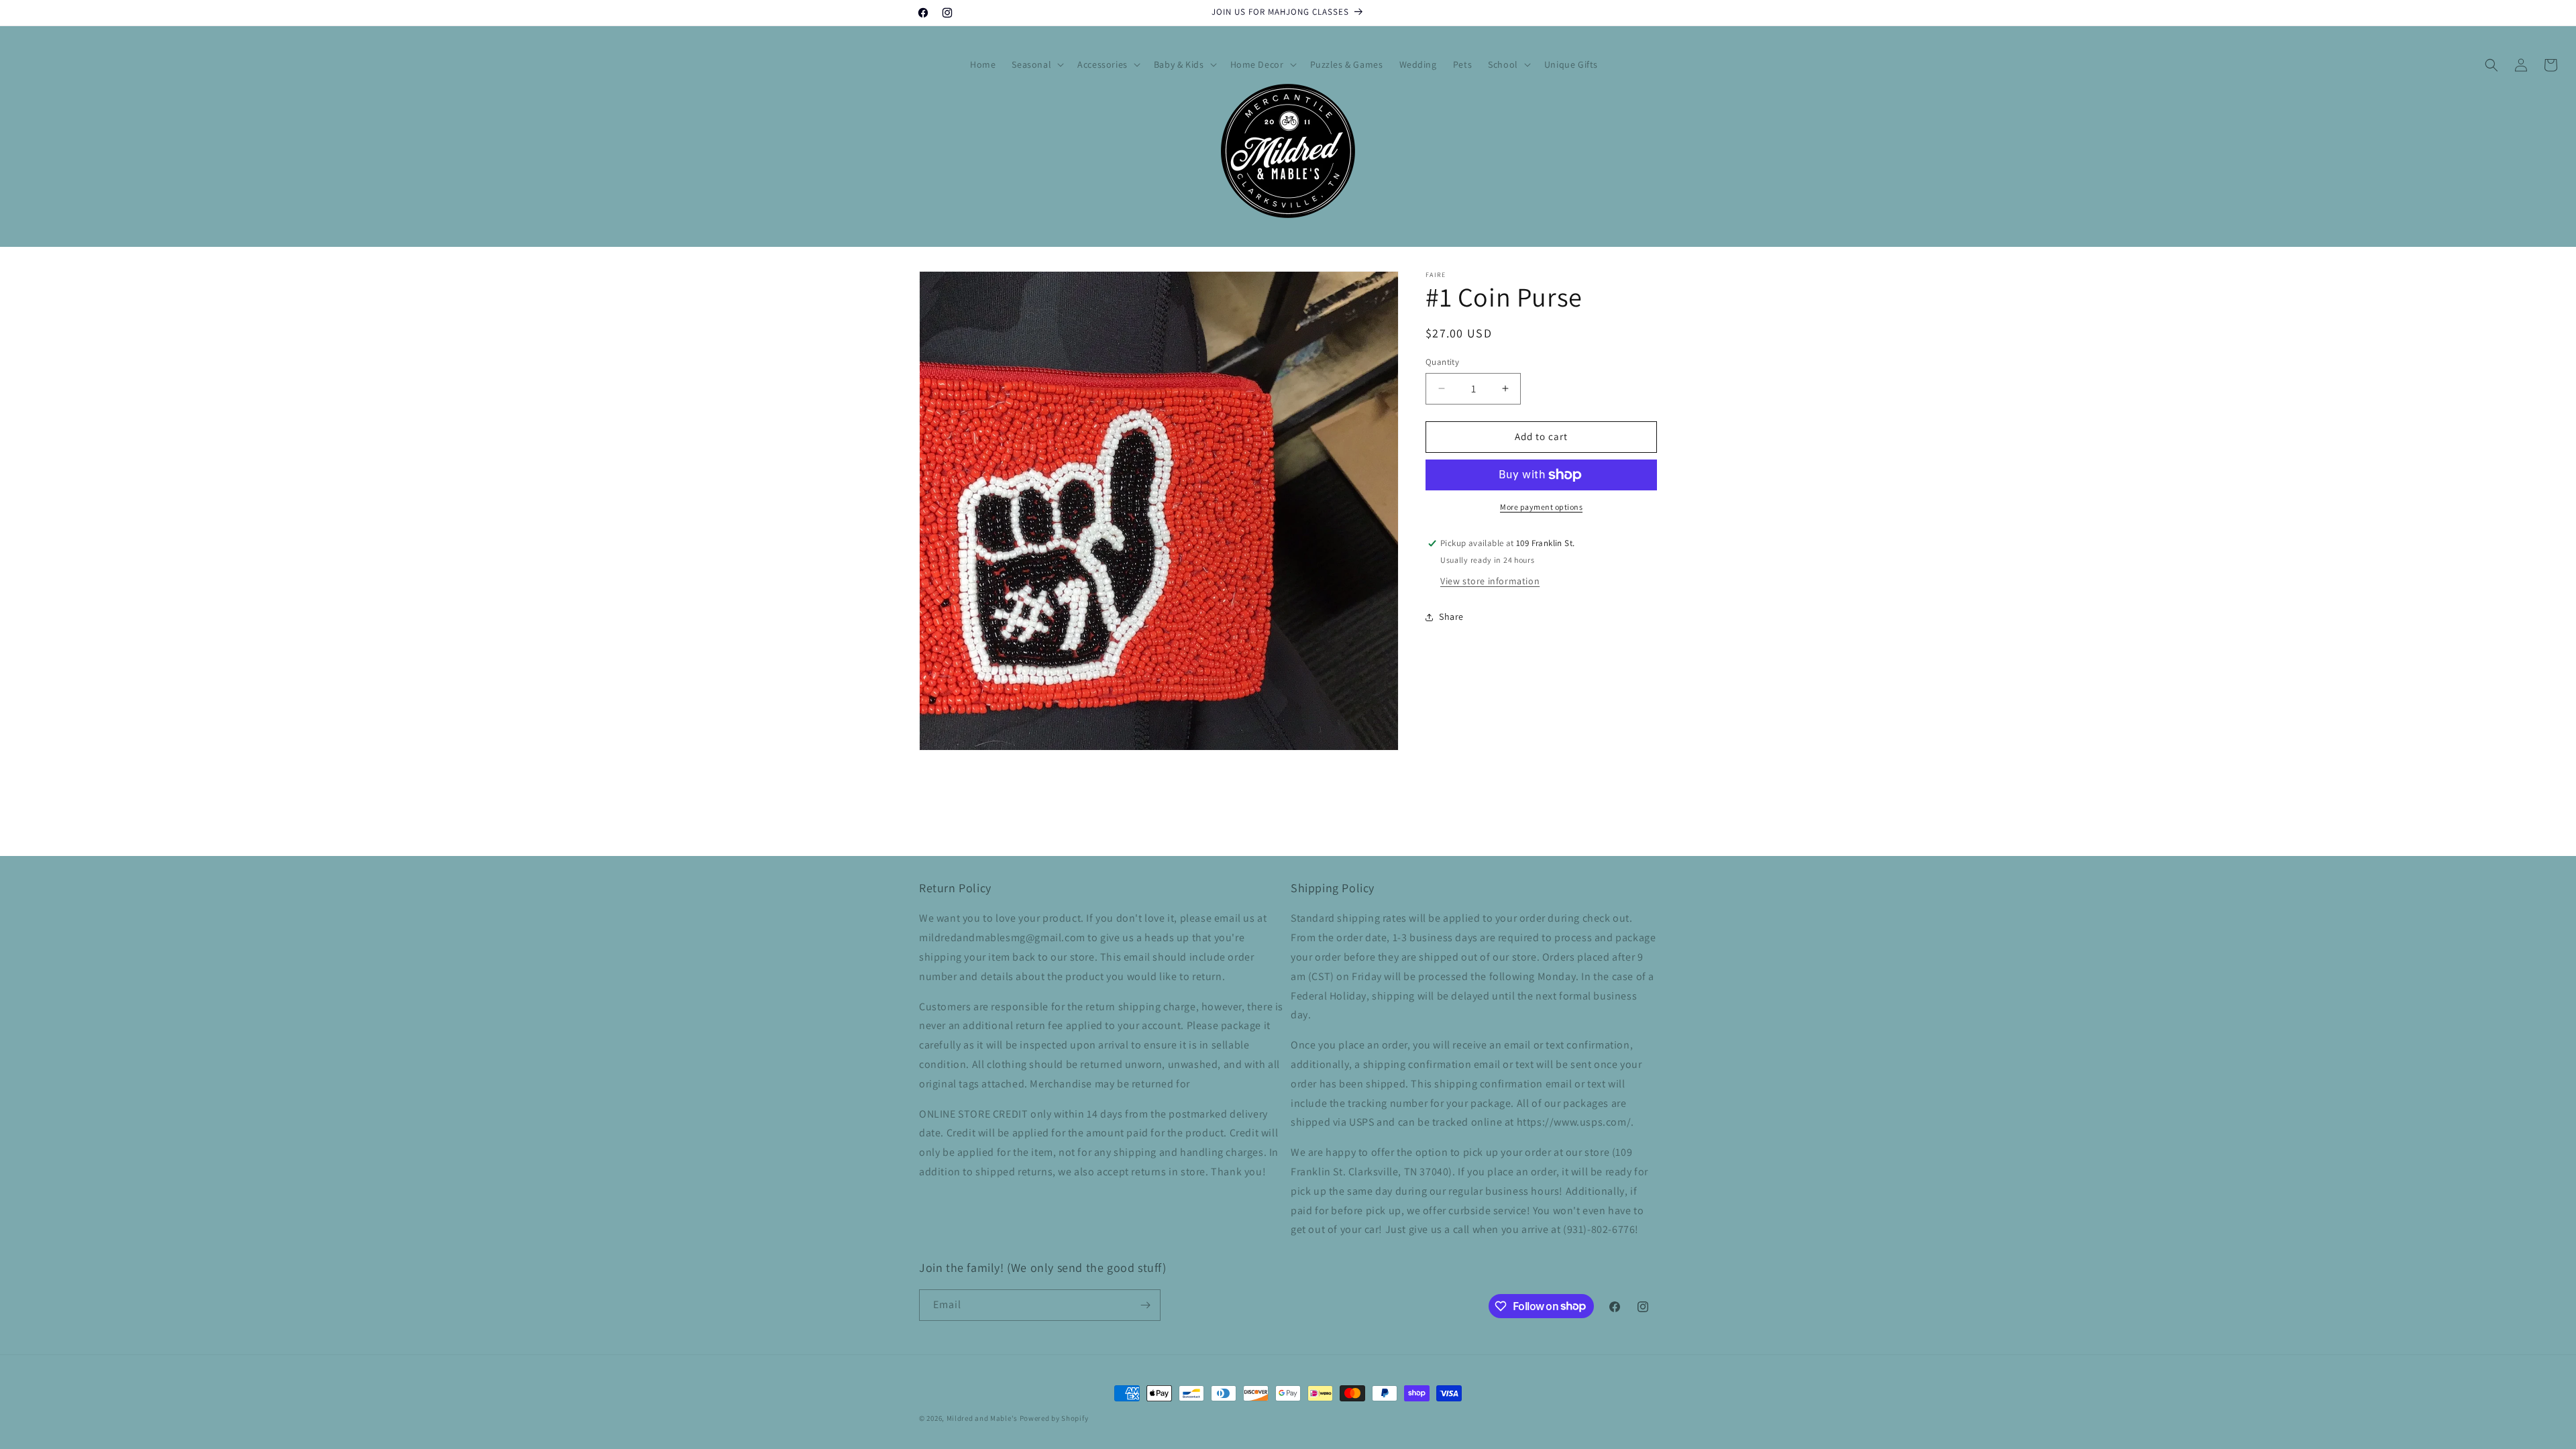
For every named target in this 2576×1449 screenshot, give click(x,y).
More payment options (1541, 507)
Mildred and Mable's (983, 1418)
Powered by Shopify (1054, 1418)
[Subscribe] (1145, 1305)
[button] (1036, 64)
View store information (1490, 581)
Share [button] (1451, 616)
